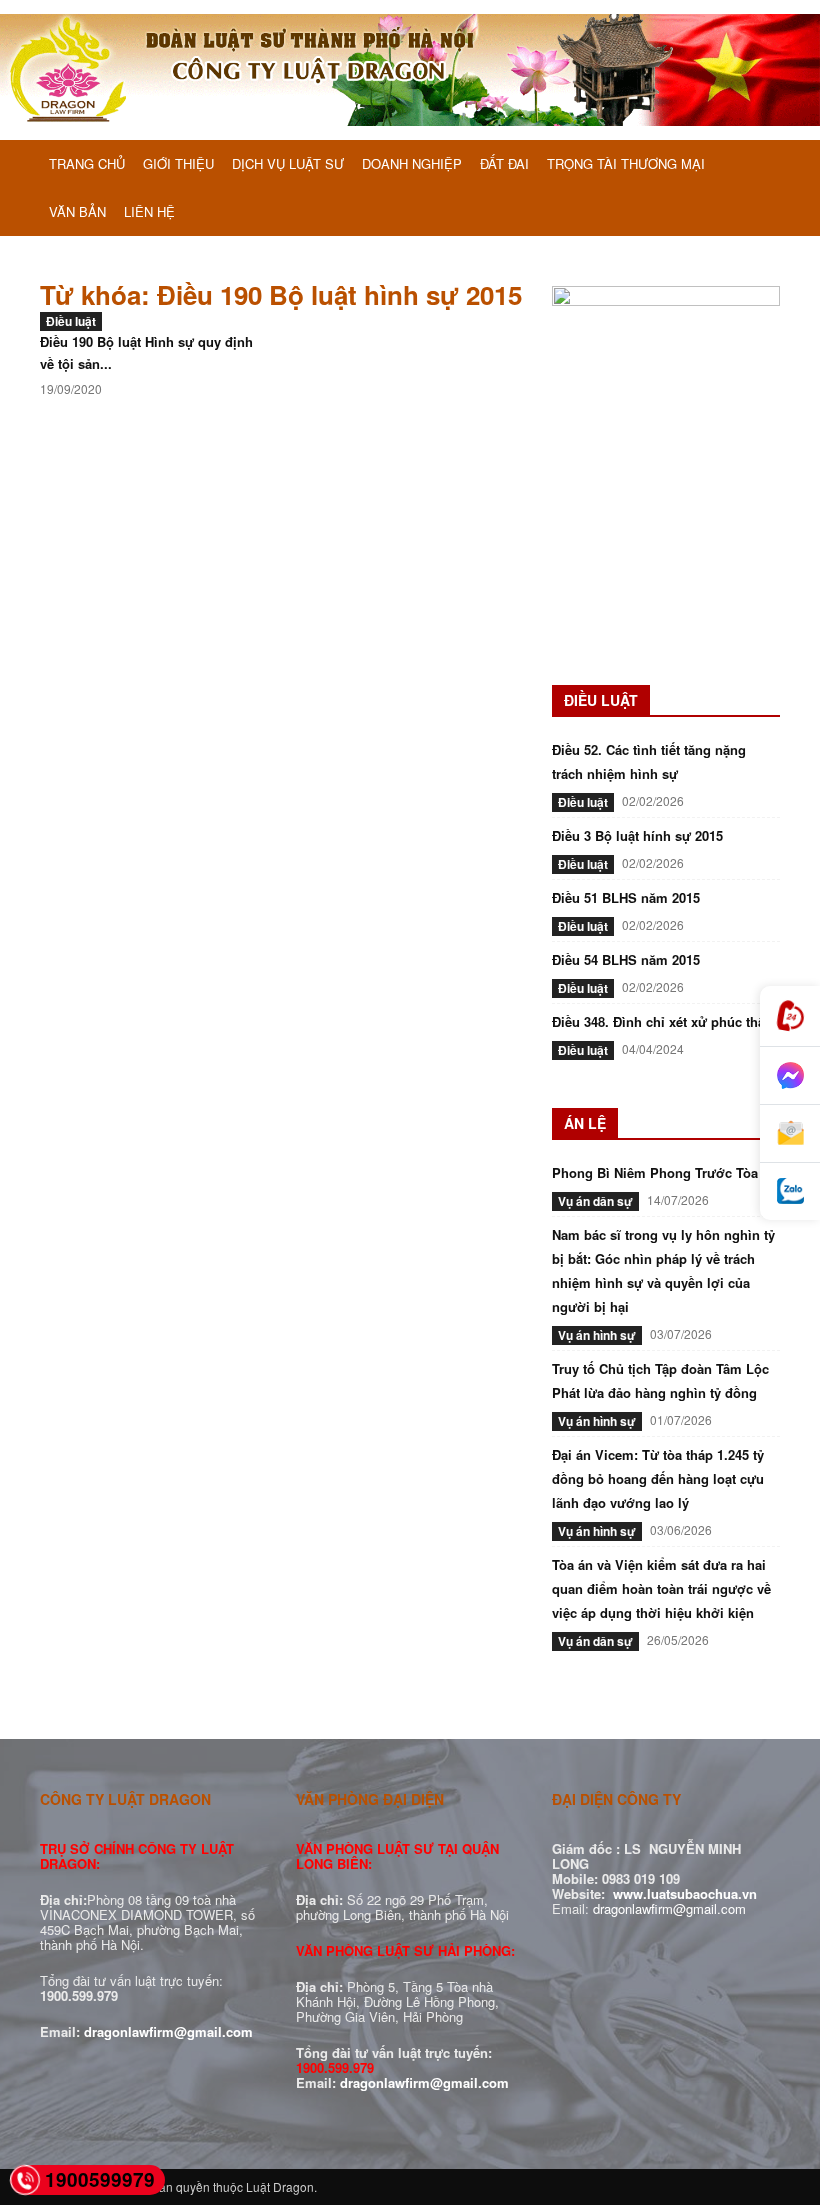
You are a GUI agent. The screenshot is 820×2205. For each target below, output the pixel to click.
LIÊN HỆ (149, 211)
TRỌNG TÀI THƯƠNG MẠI (626, 163)
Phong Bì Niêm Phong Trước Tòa (655, 1172)
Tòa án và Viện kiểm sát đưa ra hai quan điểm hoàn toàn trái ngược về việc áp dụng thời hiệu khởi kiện (661, 1588)
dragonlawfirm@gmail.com (168, 2031)
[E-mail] (790, 1134)
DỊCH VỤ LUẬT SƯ (288, 163)
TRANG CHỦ (87, 163)
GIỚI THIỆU (178, 163)
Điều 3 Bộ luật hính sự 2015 (637, 835)
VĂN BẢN (77, 211)
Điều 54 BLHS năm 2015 (626, 959)
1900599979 (100, 2179)
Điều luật (71, 321)
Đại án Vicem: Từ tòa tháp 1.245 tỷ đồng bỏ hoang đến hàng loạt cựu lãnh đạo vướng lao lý (658, 1478)
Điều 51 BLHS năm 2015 (626, 897)
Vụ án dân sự (595, 1201)
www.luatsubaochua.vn (685, 1893)
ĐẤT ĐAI (504, 163)
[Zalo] (790, 1191)
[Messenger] (790, 1076)
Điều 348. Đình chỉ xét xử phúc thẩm (664, 1021)
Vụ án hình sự (597, 1335)
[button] (756, 165)
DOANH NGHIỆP (412, 163)
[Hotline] (790, 1016)
